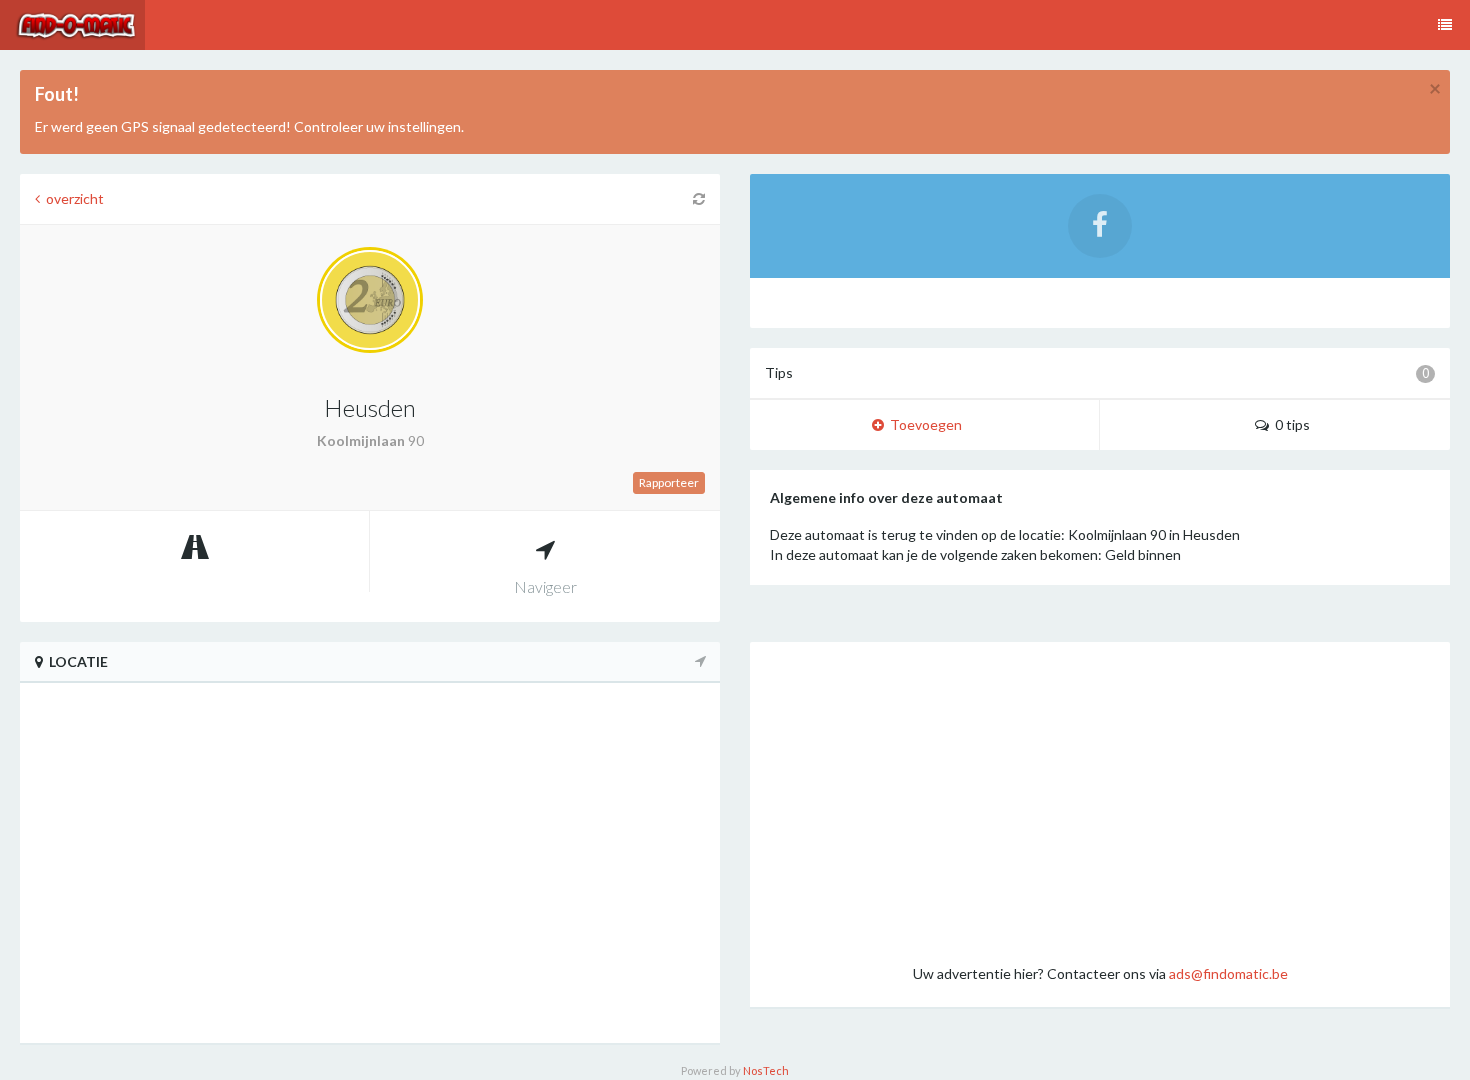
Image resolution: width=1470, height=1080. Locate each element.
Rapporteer (669, 482)
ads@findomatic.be (1228, 973)
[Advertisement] (1100, 802)
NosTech (766, 1070)
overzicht (72, 198)
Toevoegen (923, 424)
